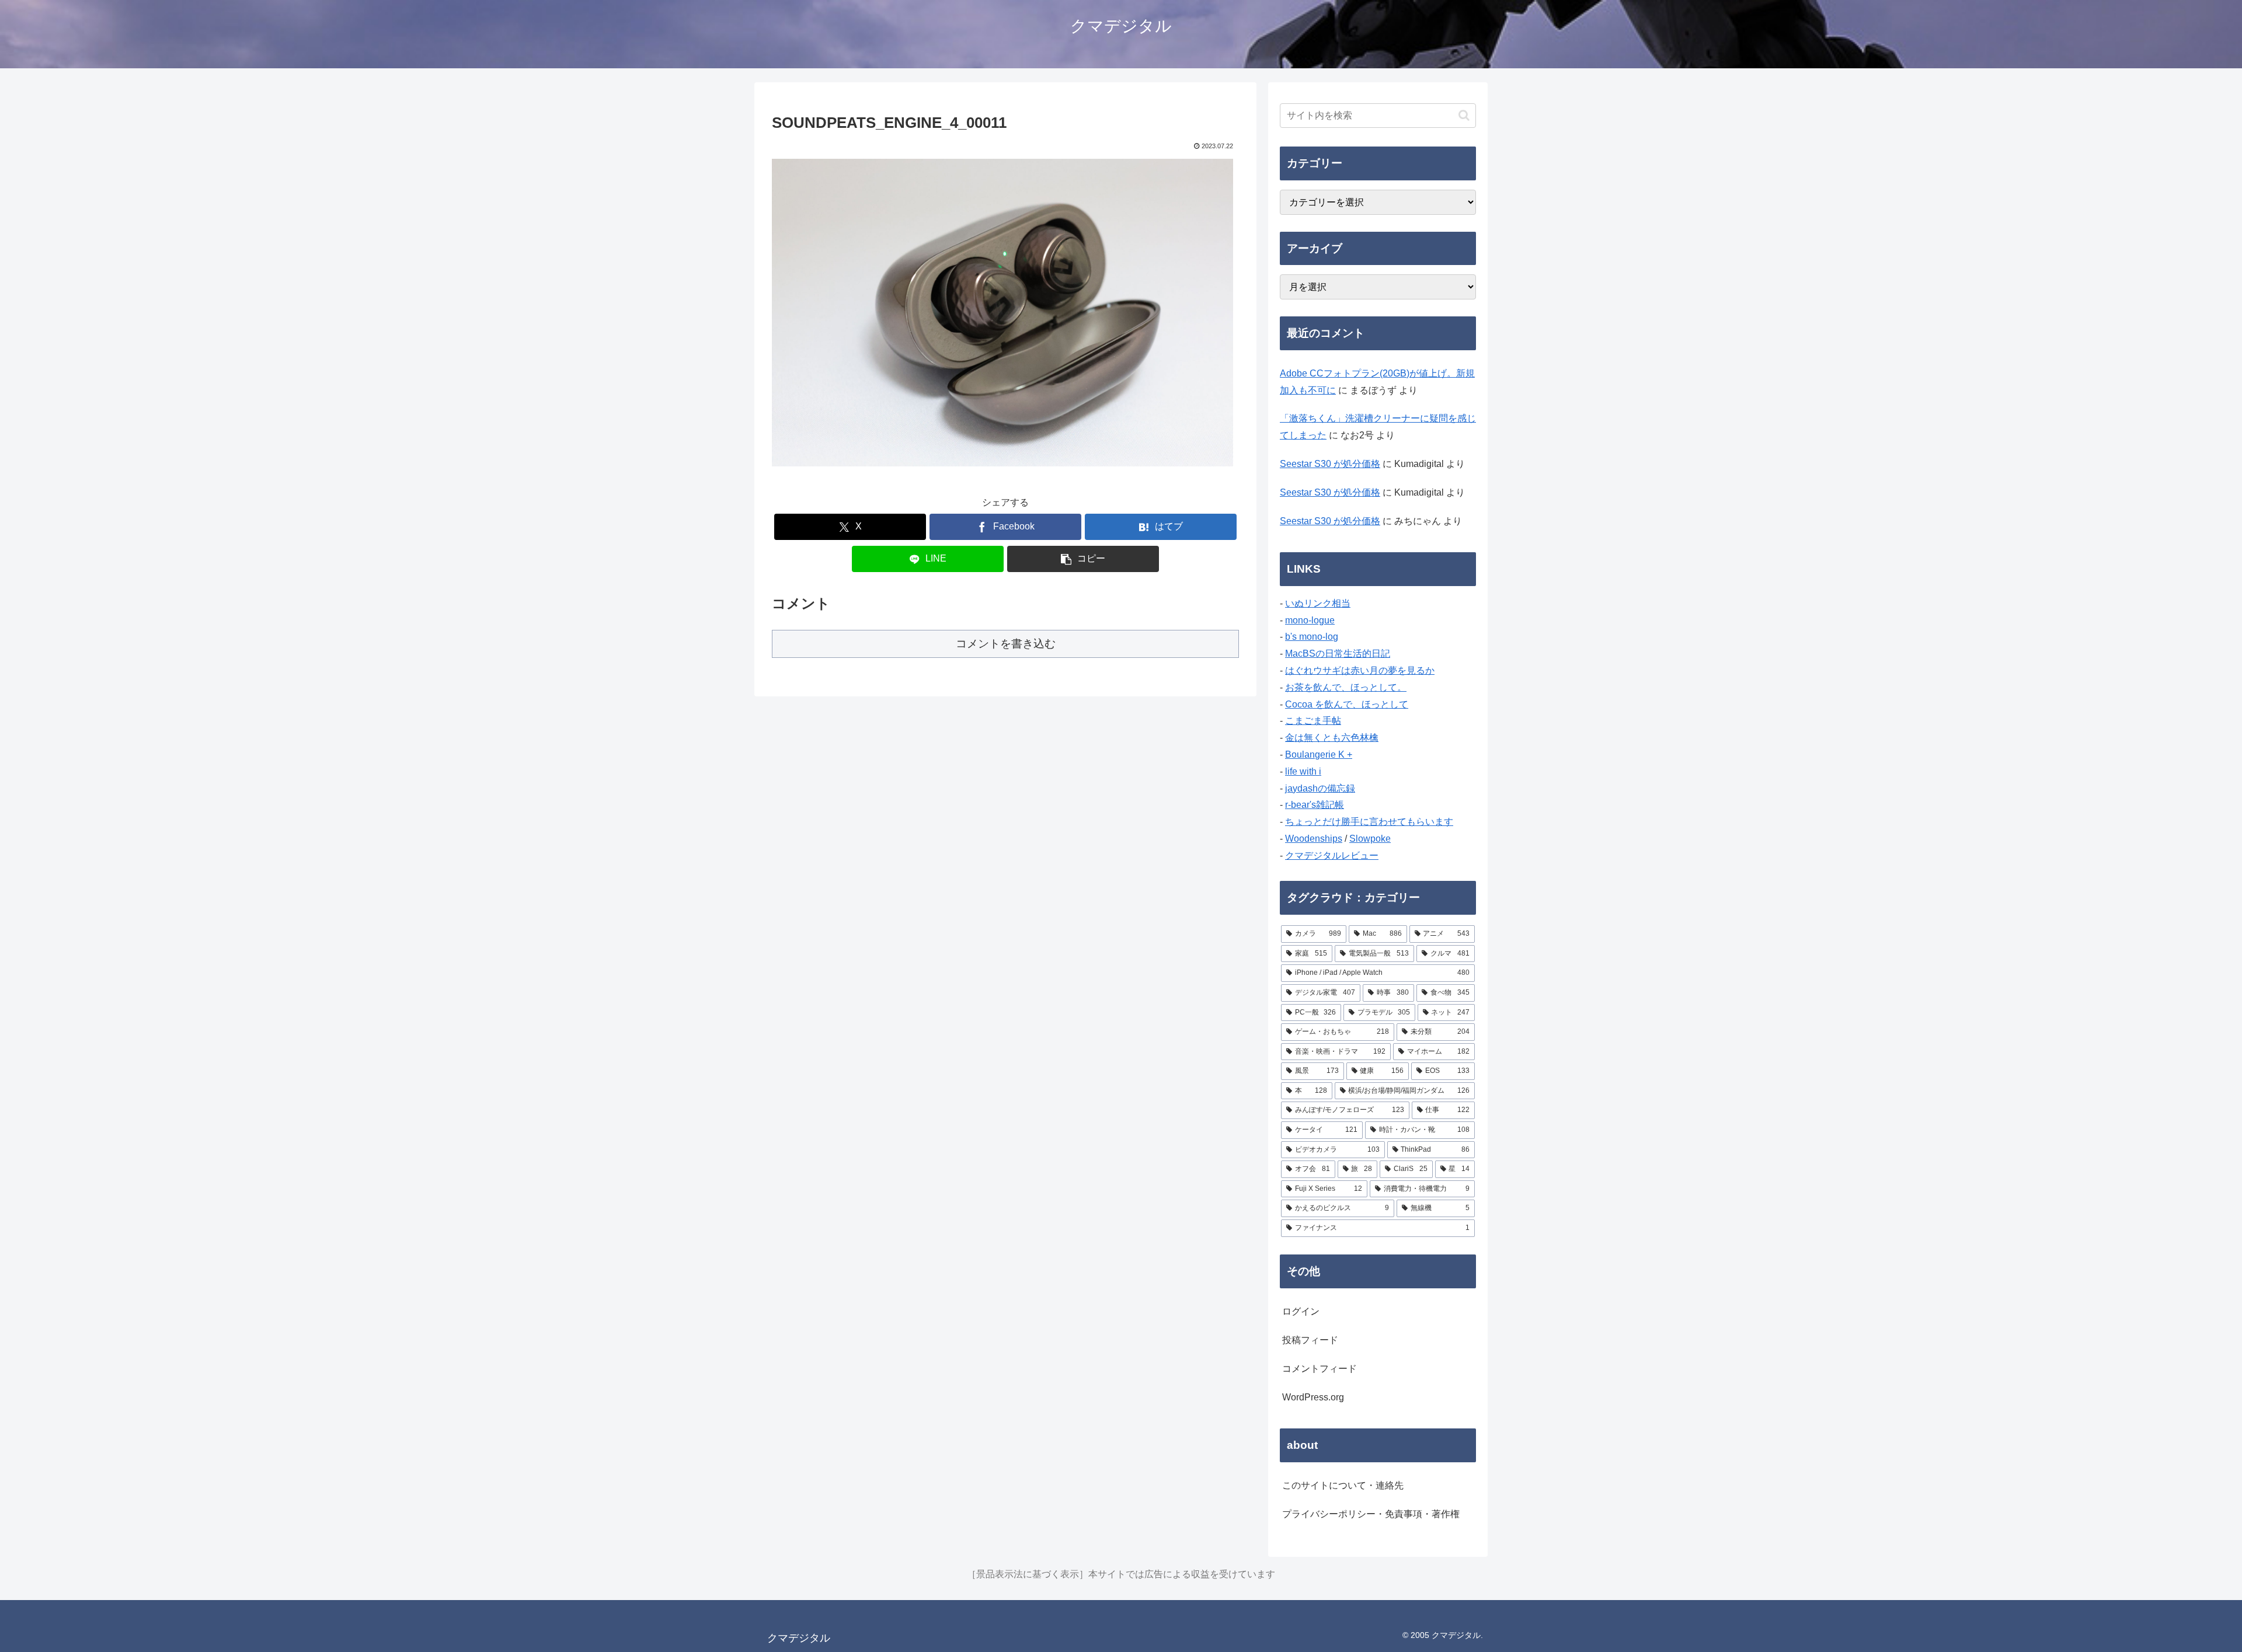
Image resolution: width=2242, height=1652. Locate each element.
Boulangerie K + (1319, 754)
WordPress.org (1313, 1397)
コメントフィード (1320, 1369)
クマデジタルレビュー (1332, 855)
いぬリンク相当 (1318, 603)
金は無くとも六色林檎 (1332, 738)
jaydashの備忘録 (1320, 788)
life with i (1303, 771)
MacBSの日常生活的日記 (1338, 654)
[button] (1083, 559)
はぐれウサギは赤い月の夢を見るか (1360, 670)
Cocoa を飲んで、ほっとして (1347, 704)
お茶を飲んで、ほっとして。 (1346, 687)
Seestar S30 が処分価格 (1330, 464)
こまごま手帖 (1313, 721)
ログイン (1301, 1311)
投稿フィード (1310, 1340)
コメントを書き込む (1006, 644)
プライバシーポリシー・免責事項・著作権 (1371, 1514)
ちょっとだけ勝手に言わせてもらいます (1369, 822)
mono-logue (1310, 620)
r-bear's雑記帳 (1315, 805)
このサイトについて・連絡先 (1343, 1485)
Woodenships (1314, 839)
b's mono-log (1312, 637)
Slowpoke (1370, 839)
